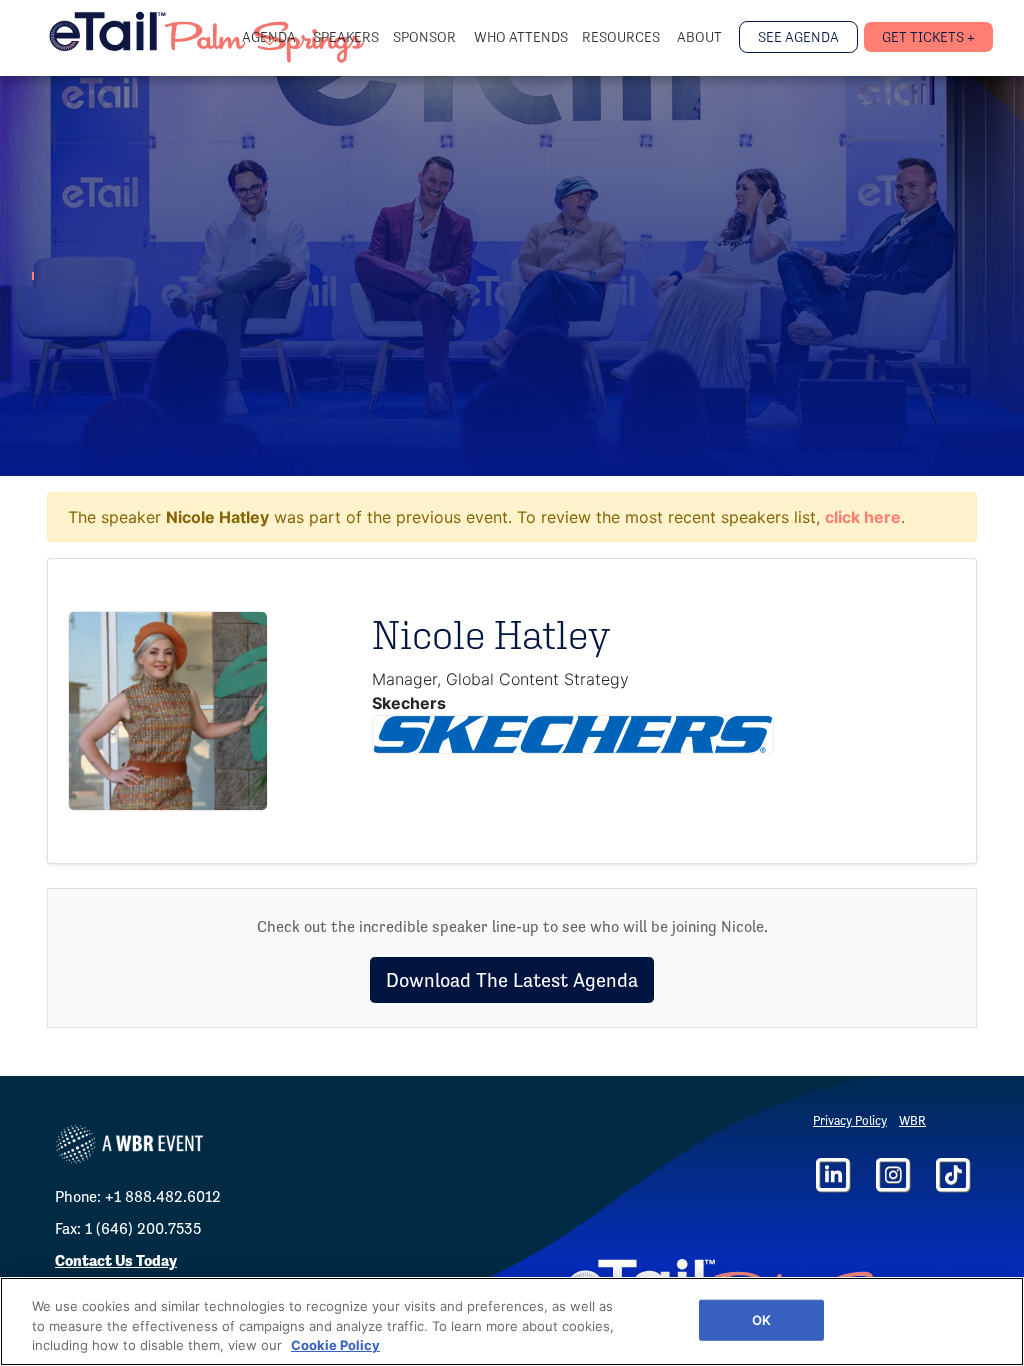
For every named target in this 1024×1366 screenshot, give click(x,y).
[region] (512, 1321)
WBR (912, 1120)
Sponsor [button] (426, 37)
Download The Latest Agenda (512, 980)
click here (863, 517)
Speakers (346, 37)
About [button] (701, 37)
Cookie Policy (335, 1345)
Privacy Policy (850, 1120)
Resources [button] (622, 37)
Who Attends (521, 37)
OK (761, 1319)
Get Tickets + (928, 37)
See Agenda (798, 37)
